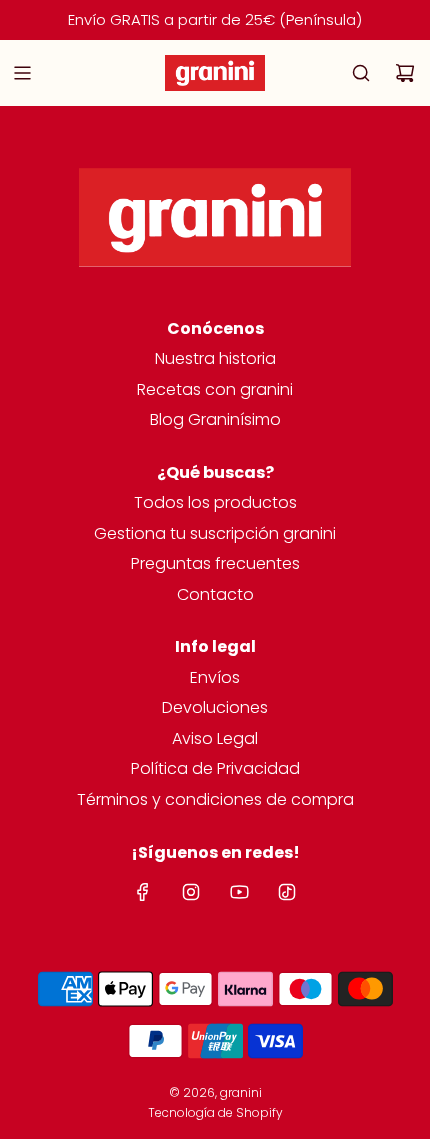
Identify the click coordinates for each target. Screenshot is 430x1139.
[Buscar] (361, 73)
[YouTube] (239, 892)
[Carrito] (405, 73)
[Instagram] (191, 892)
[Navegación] (22, 73)
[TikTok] (287, 892)
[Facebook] (143, 892)
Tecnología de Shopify (215, 1112)
